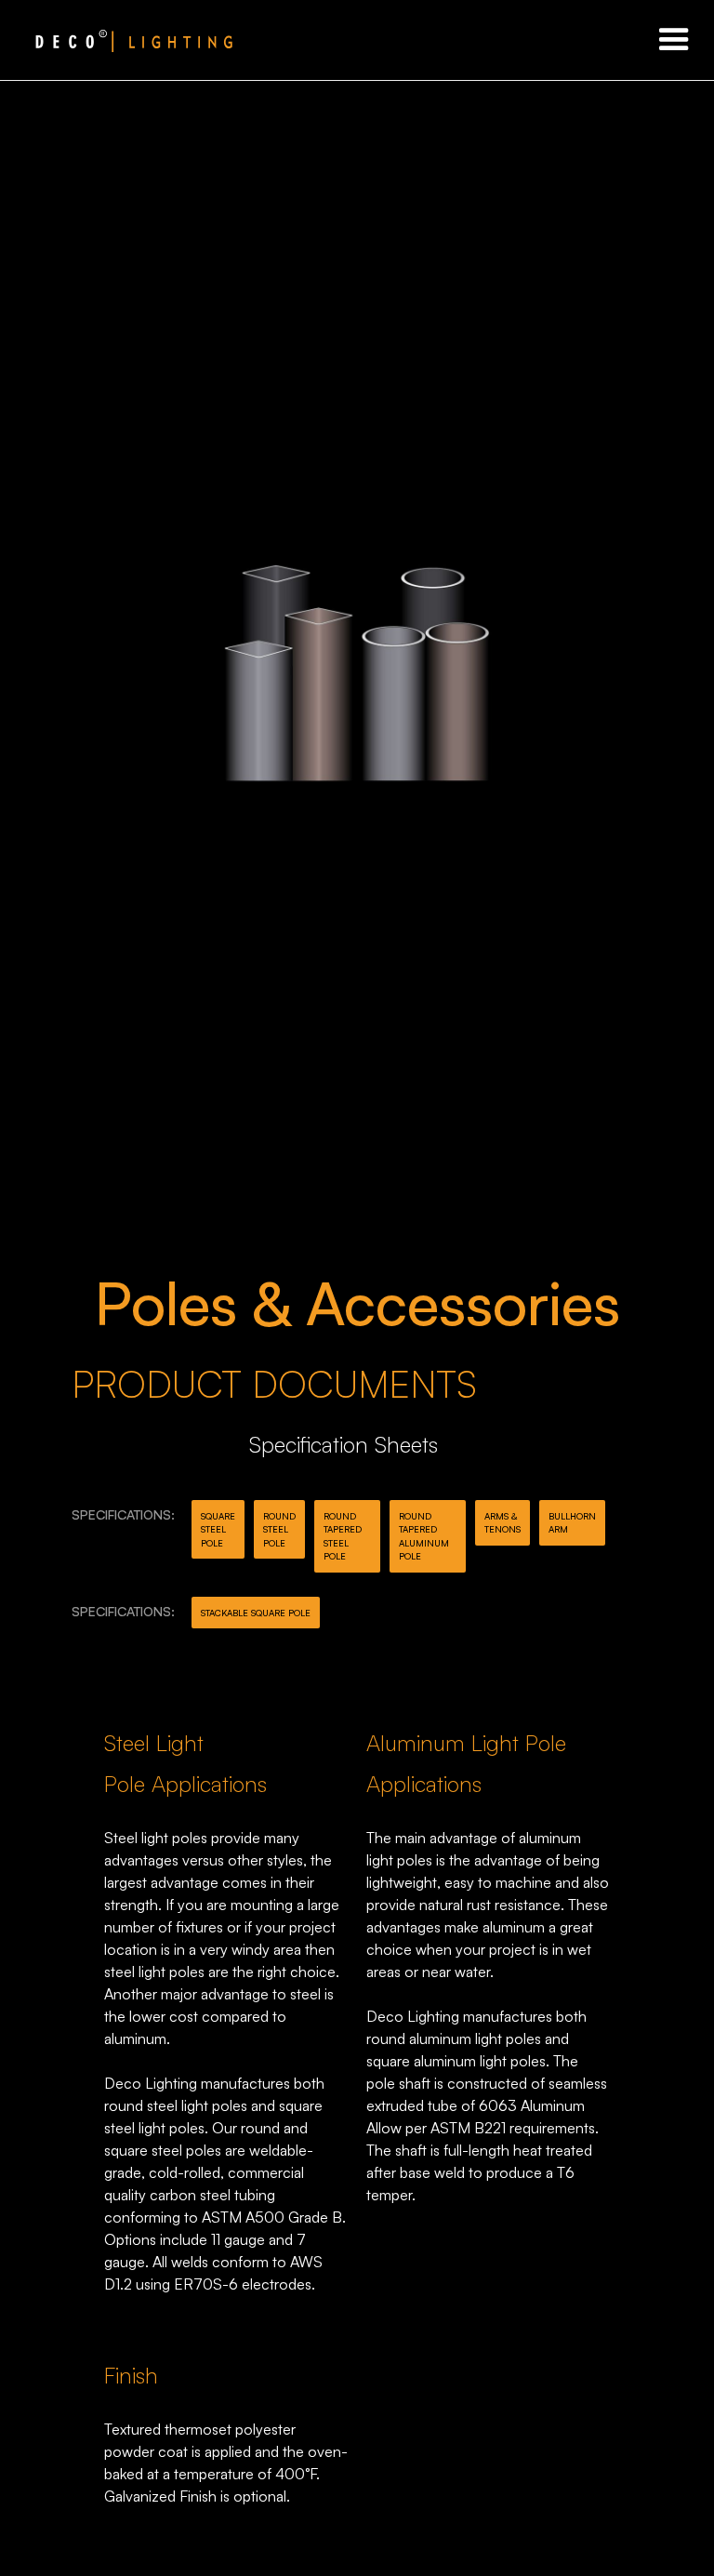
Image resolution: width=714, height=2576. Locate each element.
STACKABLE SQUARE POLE (256, 1613)
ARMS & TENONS (502, 1522)
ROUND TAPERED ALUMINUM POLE (424, 1536)
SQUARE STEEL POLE (218, 1529)
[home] (116, 40)
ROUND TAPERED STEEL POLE (343, 1536)
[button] (674, 40)
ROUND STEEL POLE (279, 1529)
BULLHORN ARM (572, 1522)
